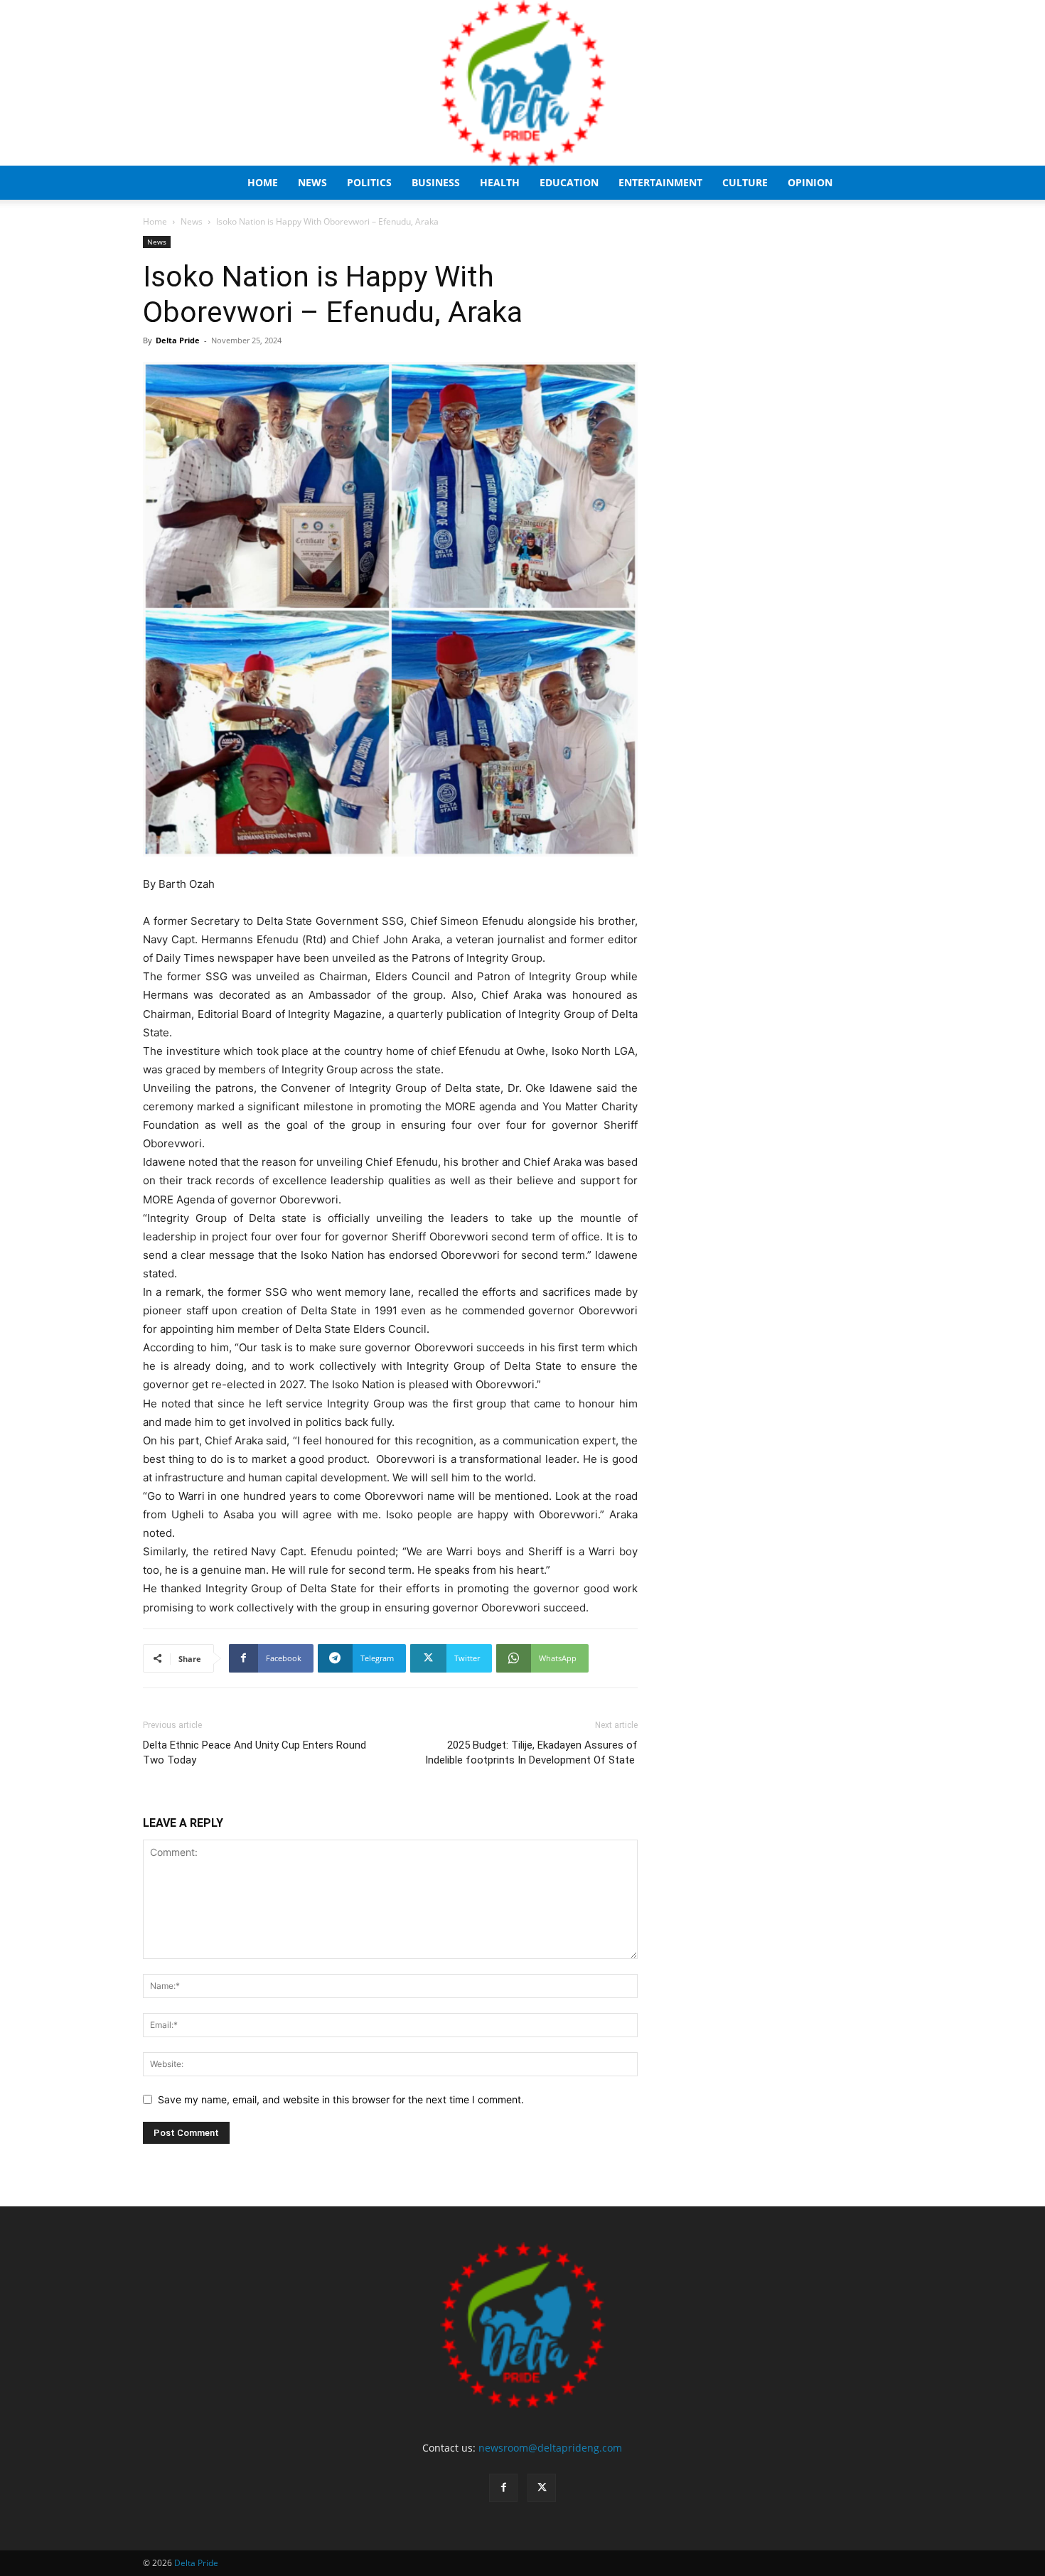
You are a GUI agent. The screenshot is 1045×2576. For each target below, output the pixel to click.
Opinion (810, 182)
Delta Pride (178, 340)
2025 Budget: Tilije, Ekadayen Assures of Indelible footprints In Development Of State (531, 1753)
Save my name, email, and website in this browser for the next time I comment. (341, 2099)
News (312, 182)
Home (263, 182)
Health (500, 182)
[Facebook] (503, 2488)
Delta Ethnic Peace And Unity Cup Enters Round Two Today (254, 1753)
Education (569, 182)
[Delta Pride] (522, 83)
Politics (369, 182)
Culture (745, 182)
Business (436, 182)
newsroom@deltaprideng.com (550, 2448)
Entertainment (660, 182)
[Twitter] (542, 2488)
